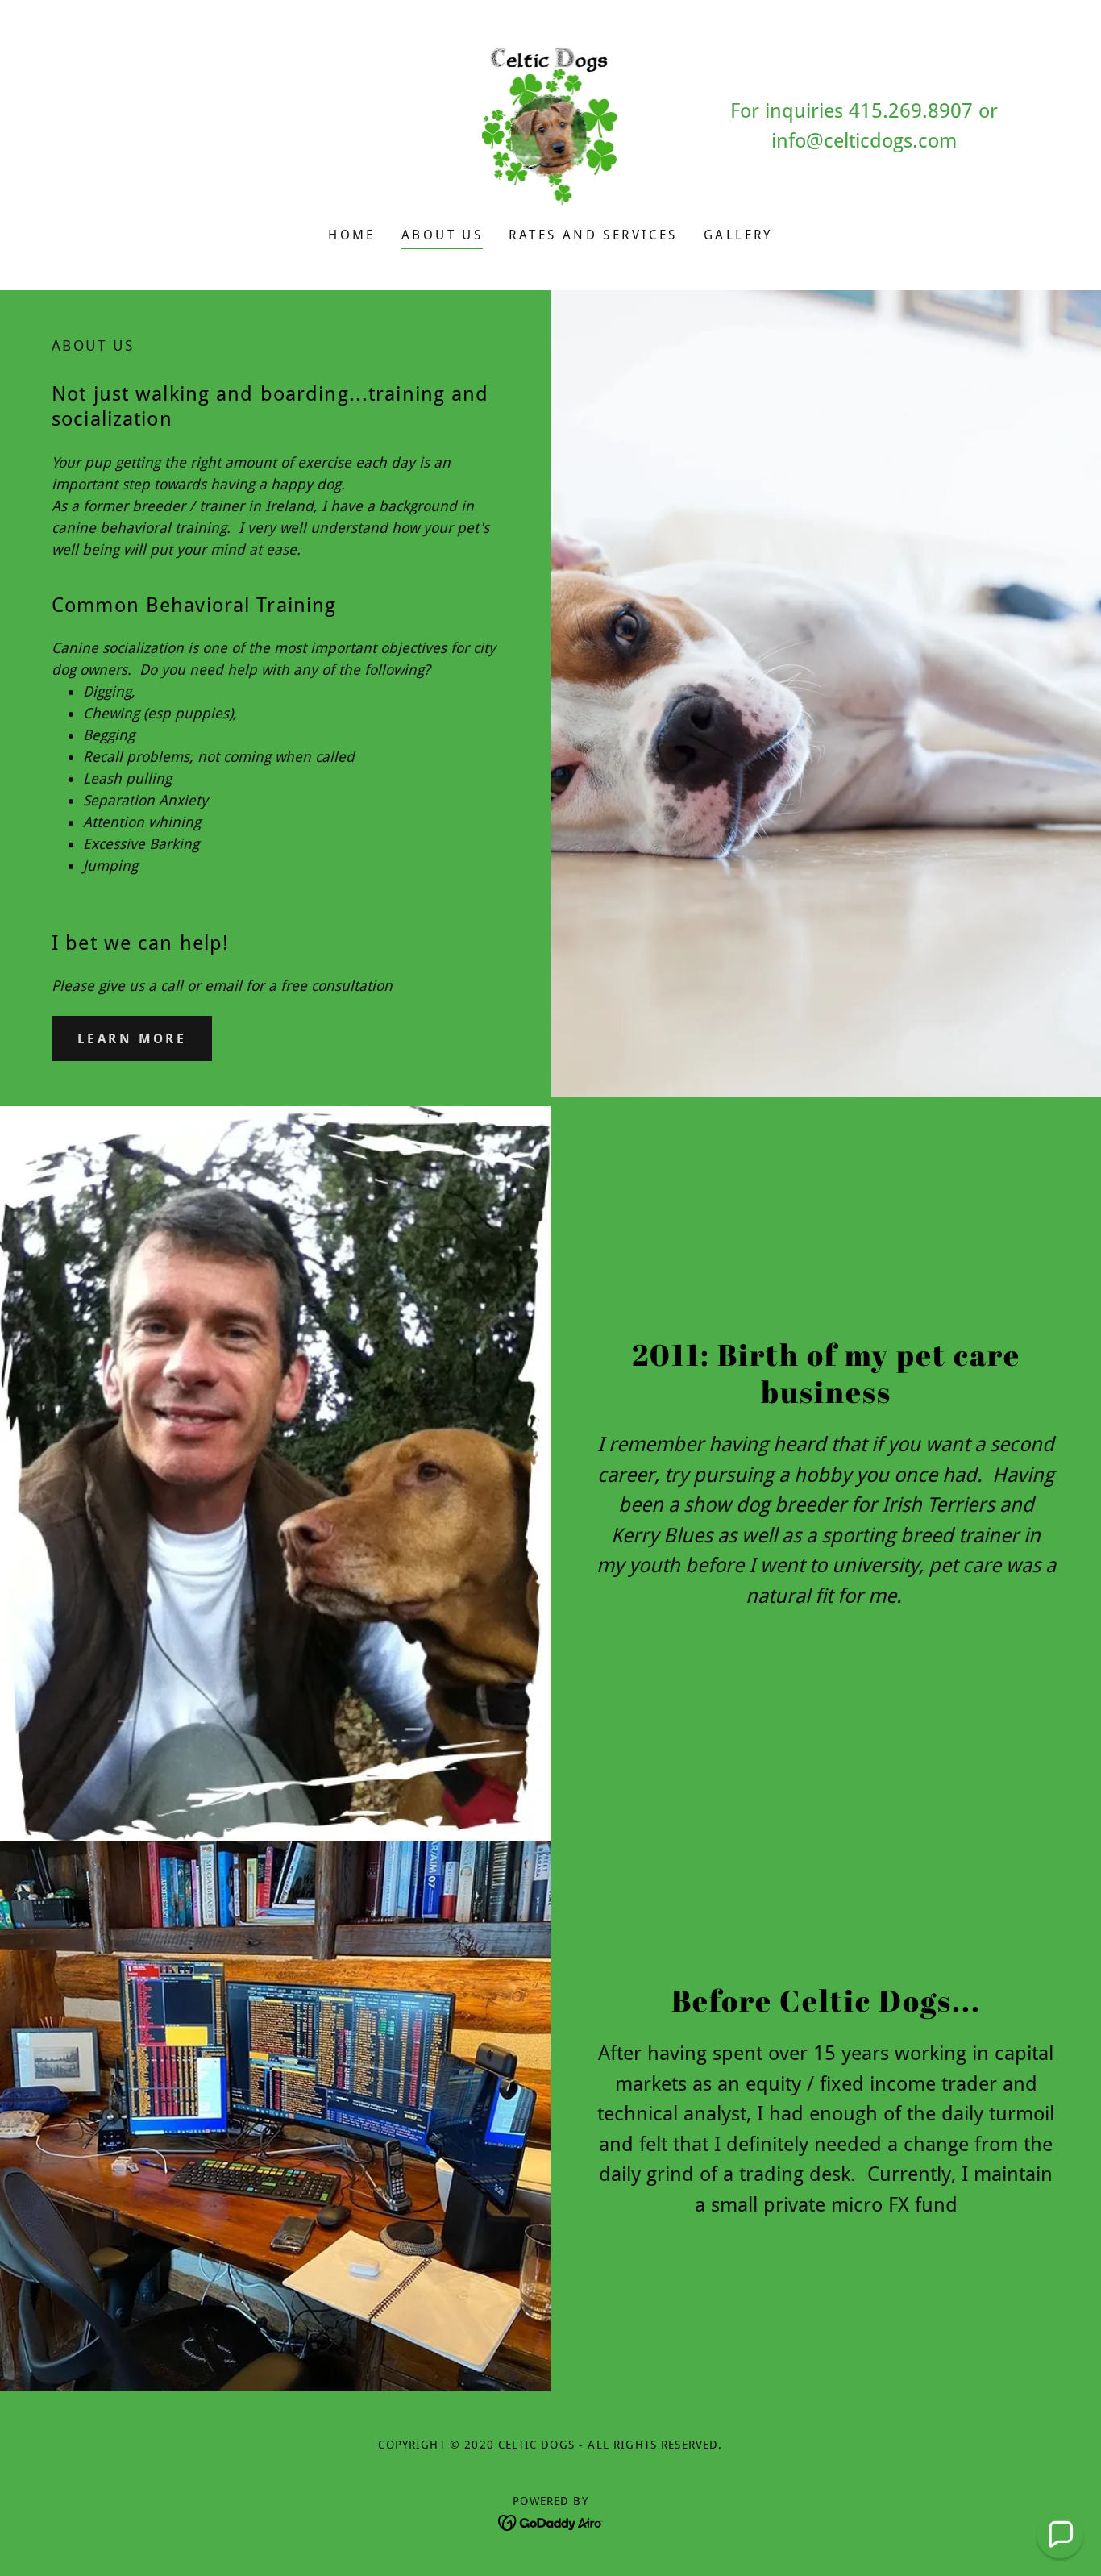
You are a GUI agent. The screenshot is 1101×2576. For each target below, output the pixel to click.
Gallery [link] (738, 235)
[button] (1060, 2535)
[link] (551, 125)
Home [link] (352, 235)
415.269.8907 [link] (911, 111)
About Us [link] (442, 235)
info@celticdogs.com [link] (864, 141)
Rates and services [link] (593, 235)
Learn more (132, 1039)
